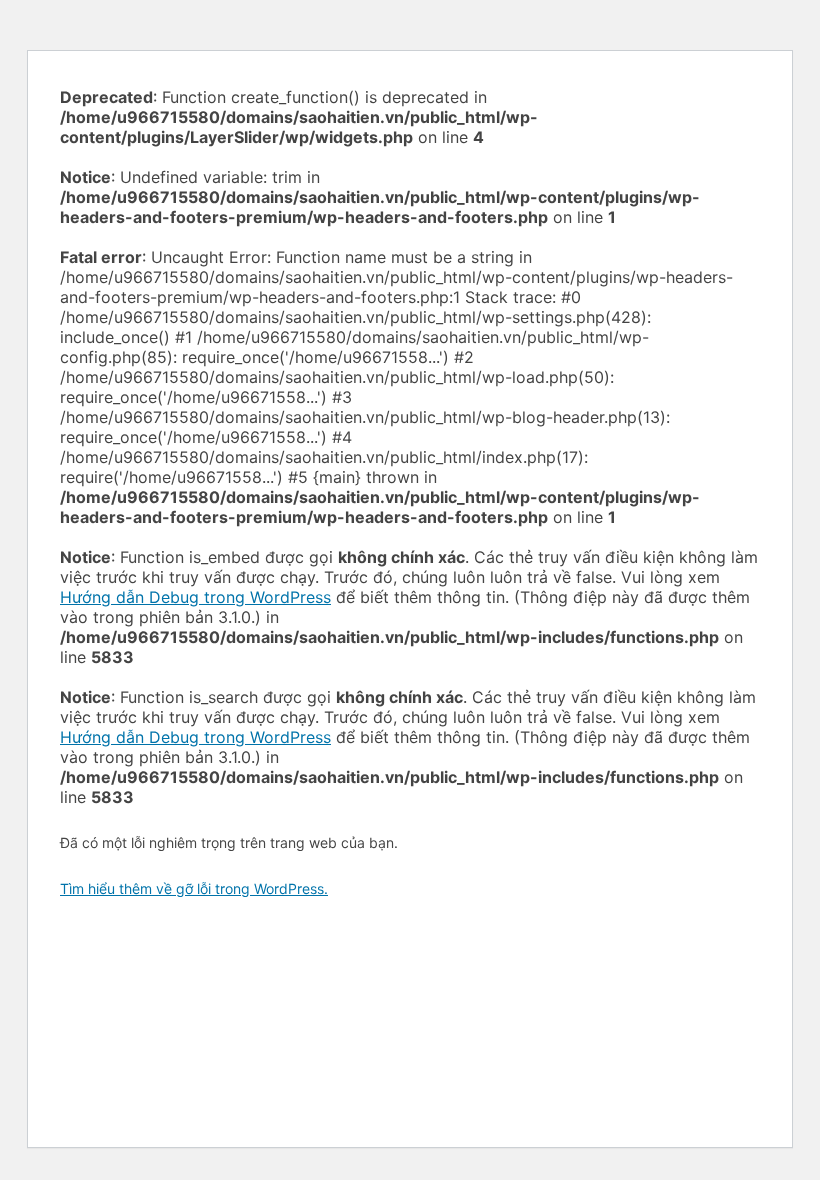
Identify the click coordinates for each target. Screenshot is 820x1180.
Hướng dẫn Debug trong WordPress (195, 597)
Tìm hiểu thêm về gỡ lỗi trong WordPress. (194, 888)
